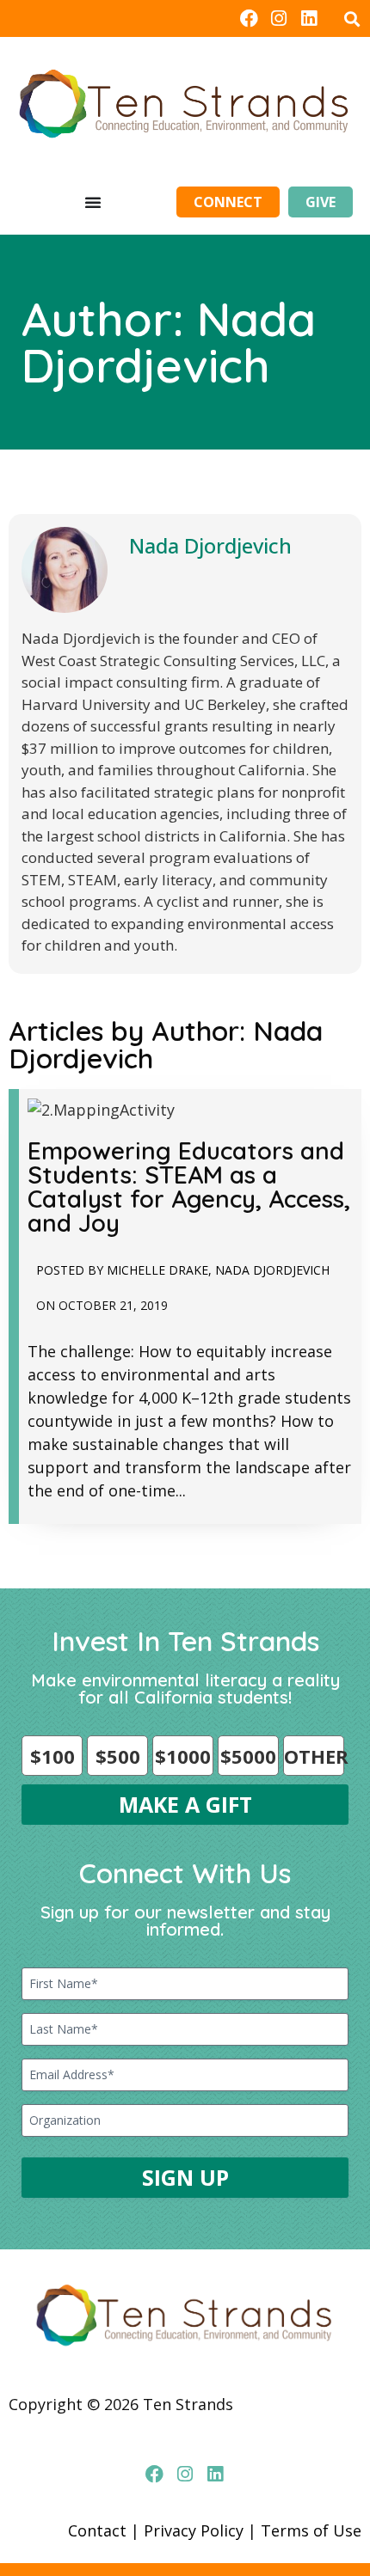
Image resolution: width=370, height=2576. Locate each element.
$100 (52, 1756)
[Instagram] (279, 18)
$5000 (248, 1756)
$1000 (183, 1756)
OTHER (314, 1756)
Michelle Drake (157, 1270)
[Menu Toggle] (93, 202)
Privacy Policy (194, 2530)
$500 (118, 1756)
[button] (351, 18)
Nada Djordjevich (210, 545)
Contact (97, 2530)
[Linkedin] (309, 18)
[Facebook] (248, 18)
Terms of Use (311, 2530)
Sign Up (185, 2177)
